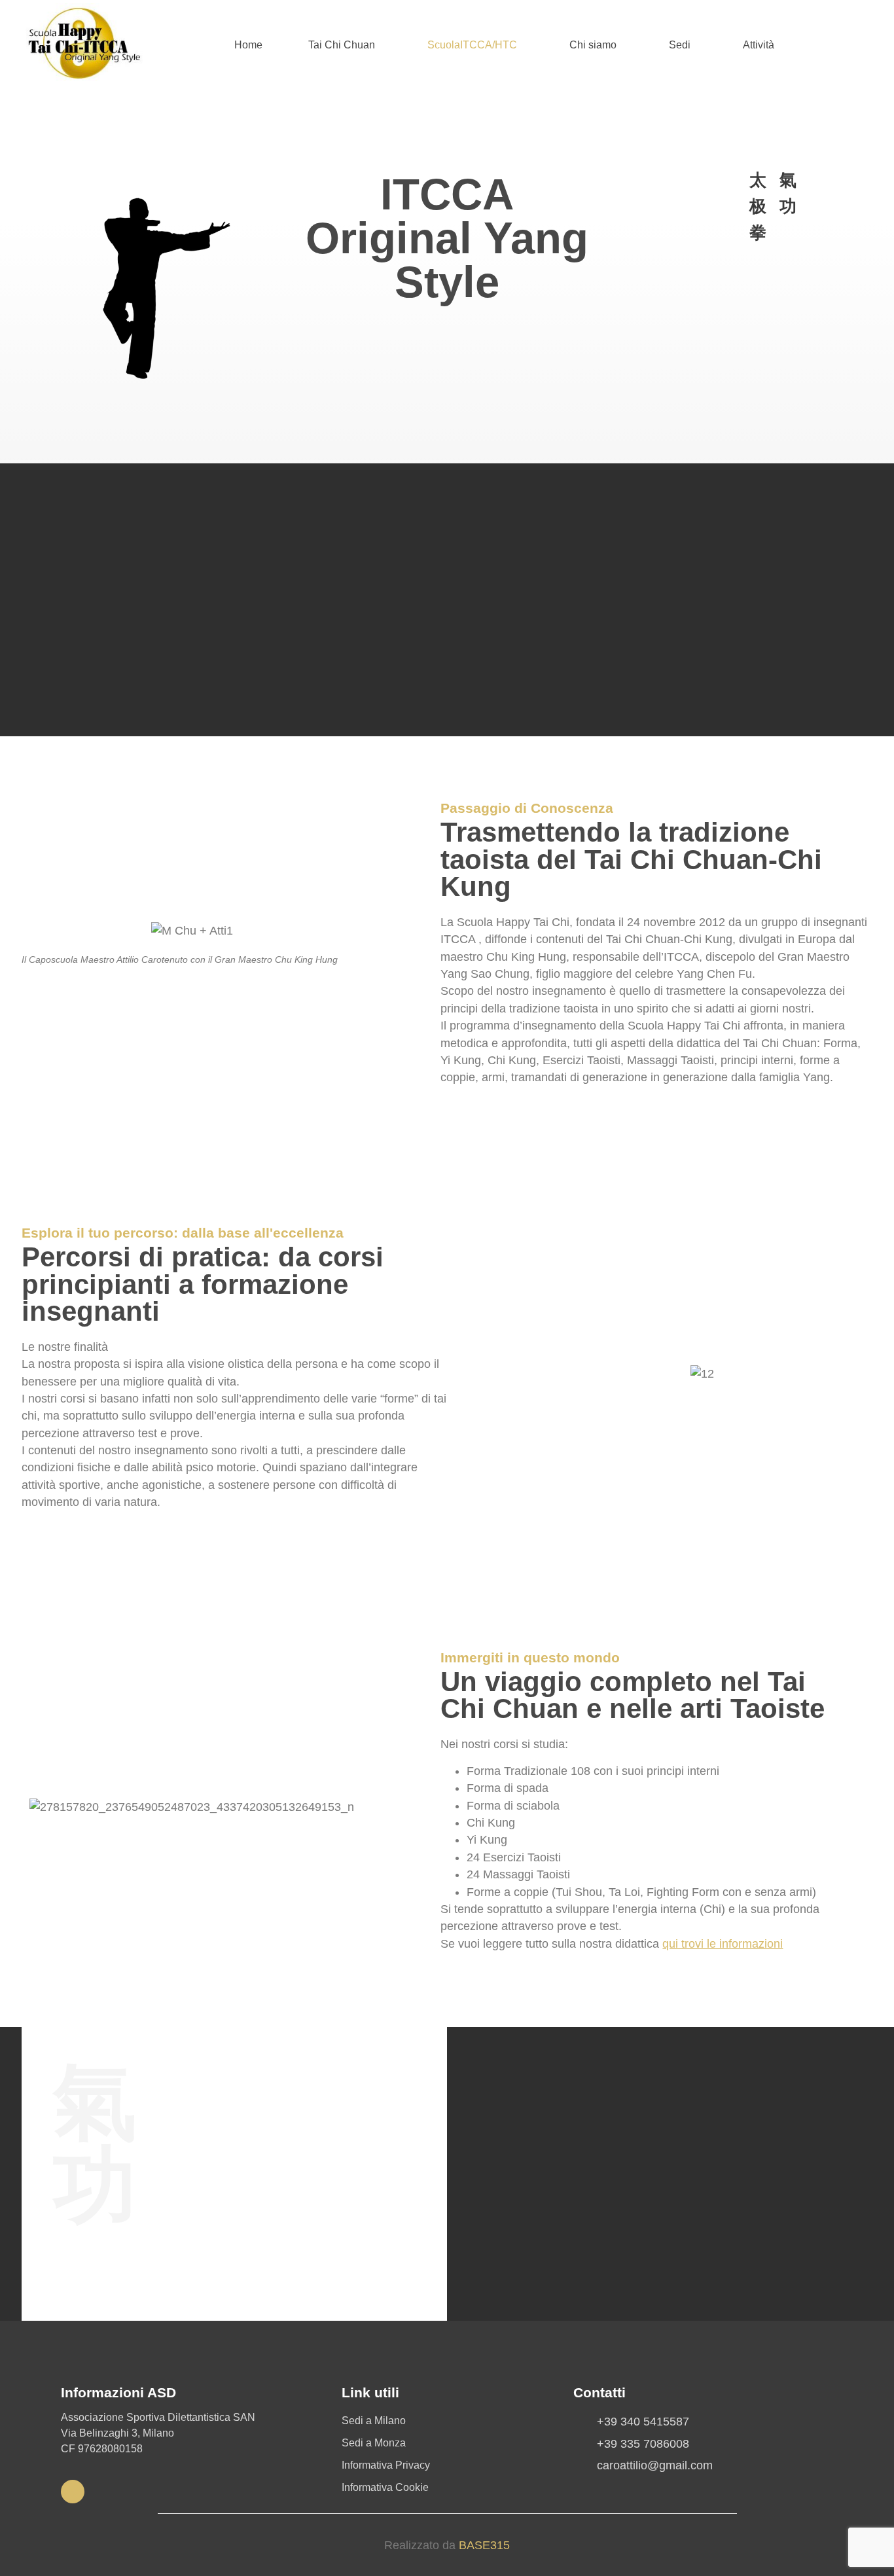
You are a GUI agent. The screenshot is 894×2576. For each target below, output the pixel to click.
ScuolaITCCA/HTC (472, 45)
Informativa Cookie (385, 2487)
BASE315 (484, 2545)
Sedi (680, 45)
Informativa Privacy (386, 2465)
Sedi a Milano (374, 2421)
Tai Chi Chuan (342, 45)
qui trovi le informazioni (723, 1944)
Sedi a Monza (374, 2443)
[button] (345, 45)
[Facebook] (73, 2492)
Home (248, 45)
